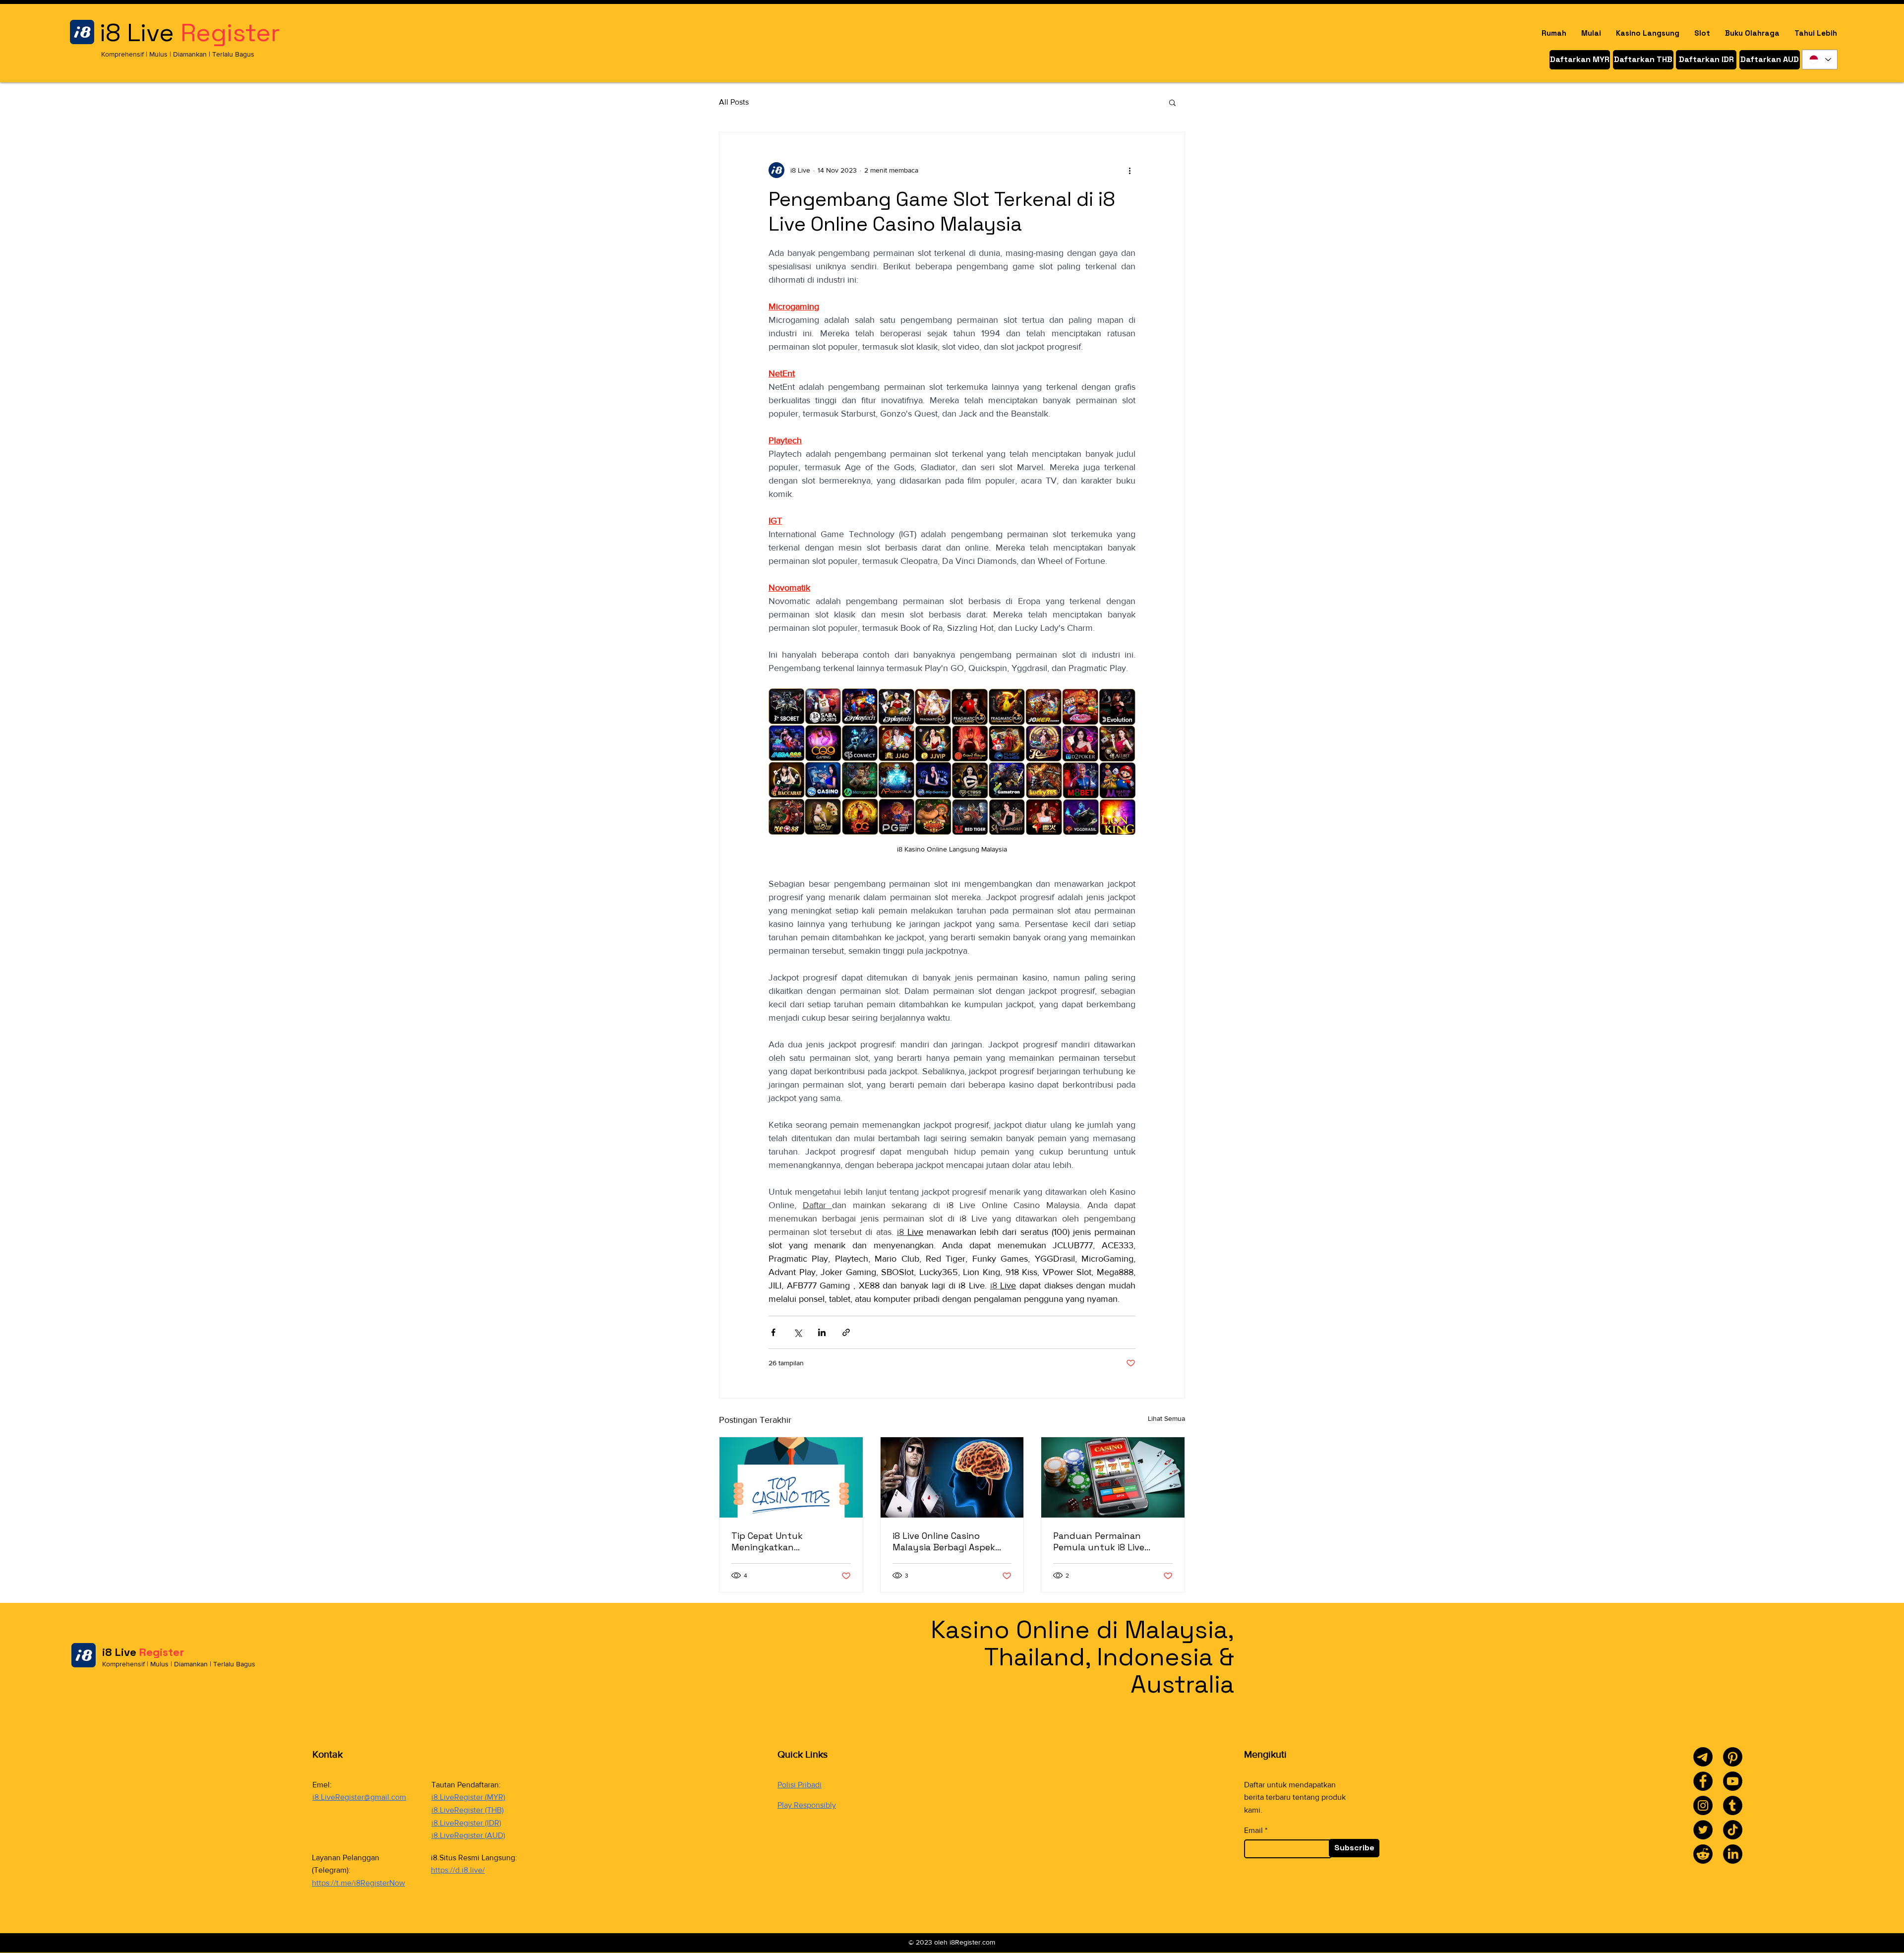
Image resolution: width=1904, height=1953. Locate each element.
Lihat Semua (1166, 1418)
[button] (1172, 102)
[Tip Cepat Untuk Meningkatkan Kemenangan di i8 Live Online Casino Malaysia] (791, 1477)
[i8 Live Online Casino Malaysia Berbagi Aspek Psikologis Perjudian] (952, 1477)
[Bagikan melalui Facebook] (773, 1332)
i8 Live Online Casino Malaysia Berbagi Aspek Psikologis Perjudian (944, 1541)
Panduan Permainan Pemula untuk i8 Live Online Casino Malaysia (1102, 1541)
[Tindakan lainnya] (1130, 170)
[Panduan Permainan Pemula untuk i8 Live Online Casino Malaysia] (1113, 1477)
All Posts (734, 102)
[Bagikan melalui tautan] (846, 1332)
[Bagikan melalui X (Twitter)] (798, 1332)
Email (1253, 1831)
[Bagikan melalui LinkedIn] (822, 1332)
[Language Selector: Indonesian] (1820, 60)
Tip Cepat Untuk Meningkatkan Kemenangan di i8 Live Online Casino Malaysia (781, 1541)
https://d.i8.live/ (458, 1870)
